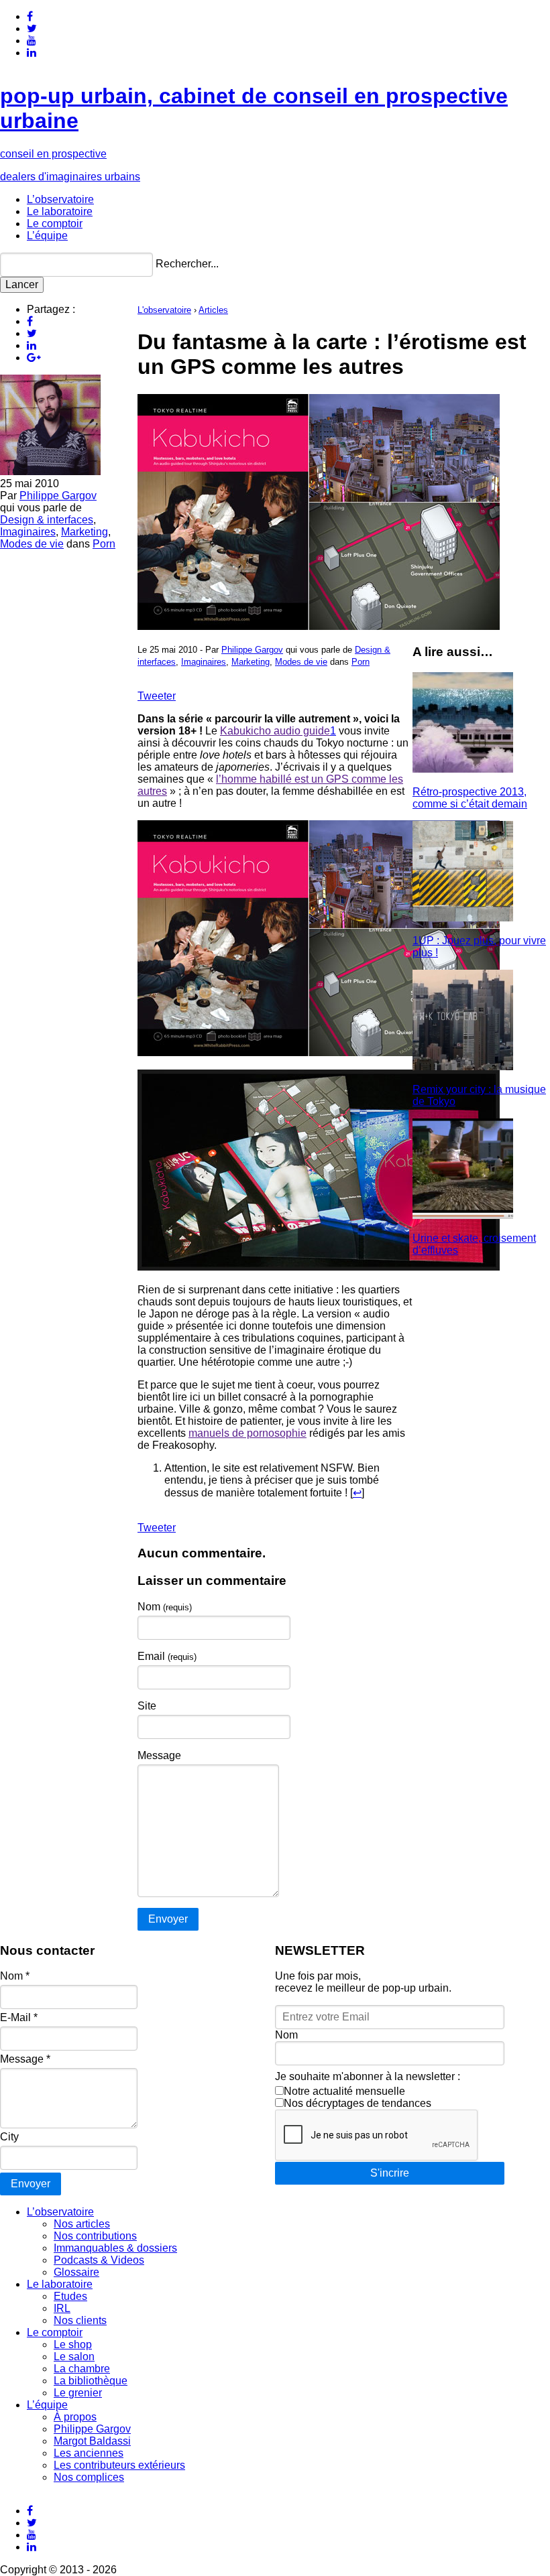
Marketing (85, 532)
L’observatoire (60, 199)
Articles (213, 310)
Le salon (74, 2357)
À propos (75, 2417)
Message (159, 1755)
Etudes (70, 2296)
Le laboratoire (60, 211)
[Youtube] (32, 41)
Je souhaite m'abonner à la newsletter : (368, 2076)
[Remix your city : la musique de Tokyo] (463, 1067)
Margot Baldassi (92, 2441)
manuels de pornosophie (248, 1433)
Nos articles (82, 2224)
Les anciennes (89, 2453)
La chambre (82, 2369)
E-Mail (19, 2017)
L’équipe (47, 236)
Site (147, 1706)
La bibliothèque (91, 2381)
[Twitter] (32, 28)
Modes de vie (32, 544)
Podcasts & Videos (99, 2260)
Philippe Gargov (58, 496)
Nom (165, 1607)
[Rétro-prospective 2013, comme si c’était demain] (463, 769)
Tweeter (157, 696)
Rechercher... (187, 264)
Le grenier (78, 2393)
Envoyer (31, 2184)
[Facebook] (30, 16)
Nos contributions (95, 2236)
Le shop (73, 2344)
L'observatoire (164, 310)
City (9, 2137)
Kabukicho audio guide (275, 731)
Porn (104, 544)
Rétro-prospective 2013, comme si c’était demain (470, 798)
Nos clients (80, 2320)
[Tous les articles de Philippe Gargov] (50, 471)
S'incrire (390, 2173)
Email (167, 1656)
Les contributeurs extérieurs (119, 2465)
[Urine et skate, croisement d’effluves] (463, 1215)
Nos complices (89, 2477)
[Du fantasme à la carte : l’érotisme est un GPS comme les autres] (319, 626)
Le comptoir (55, 223)
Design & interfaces (47, 520)
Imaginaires (28, 532)
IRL (62, 2308)
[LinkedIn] (32, 53)
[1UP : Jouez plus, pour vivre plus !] (463, 918)
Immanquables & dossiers (115, 2248)
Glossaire (76, 2272)
